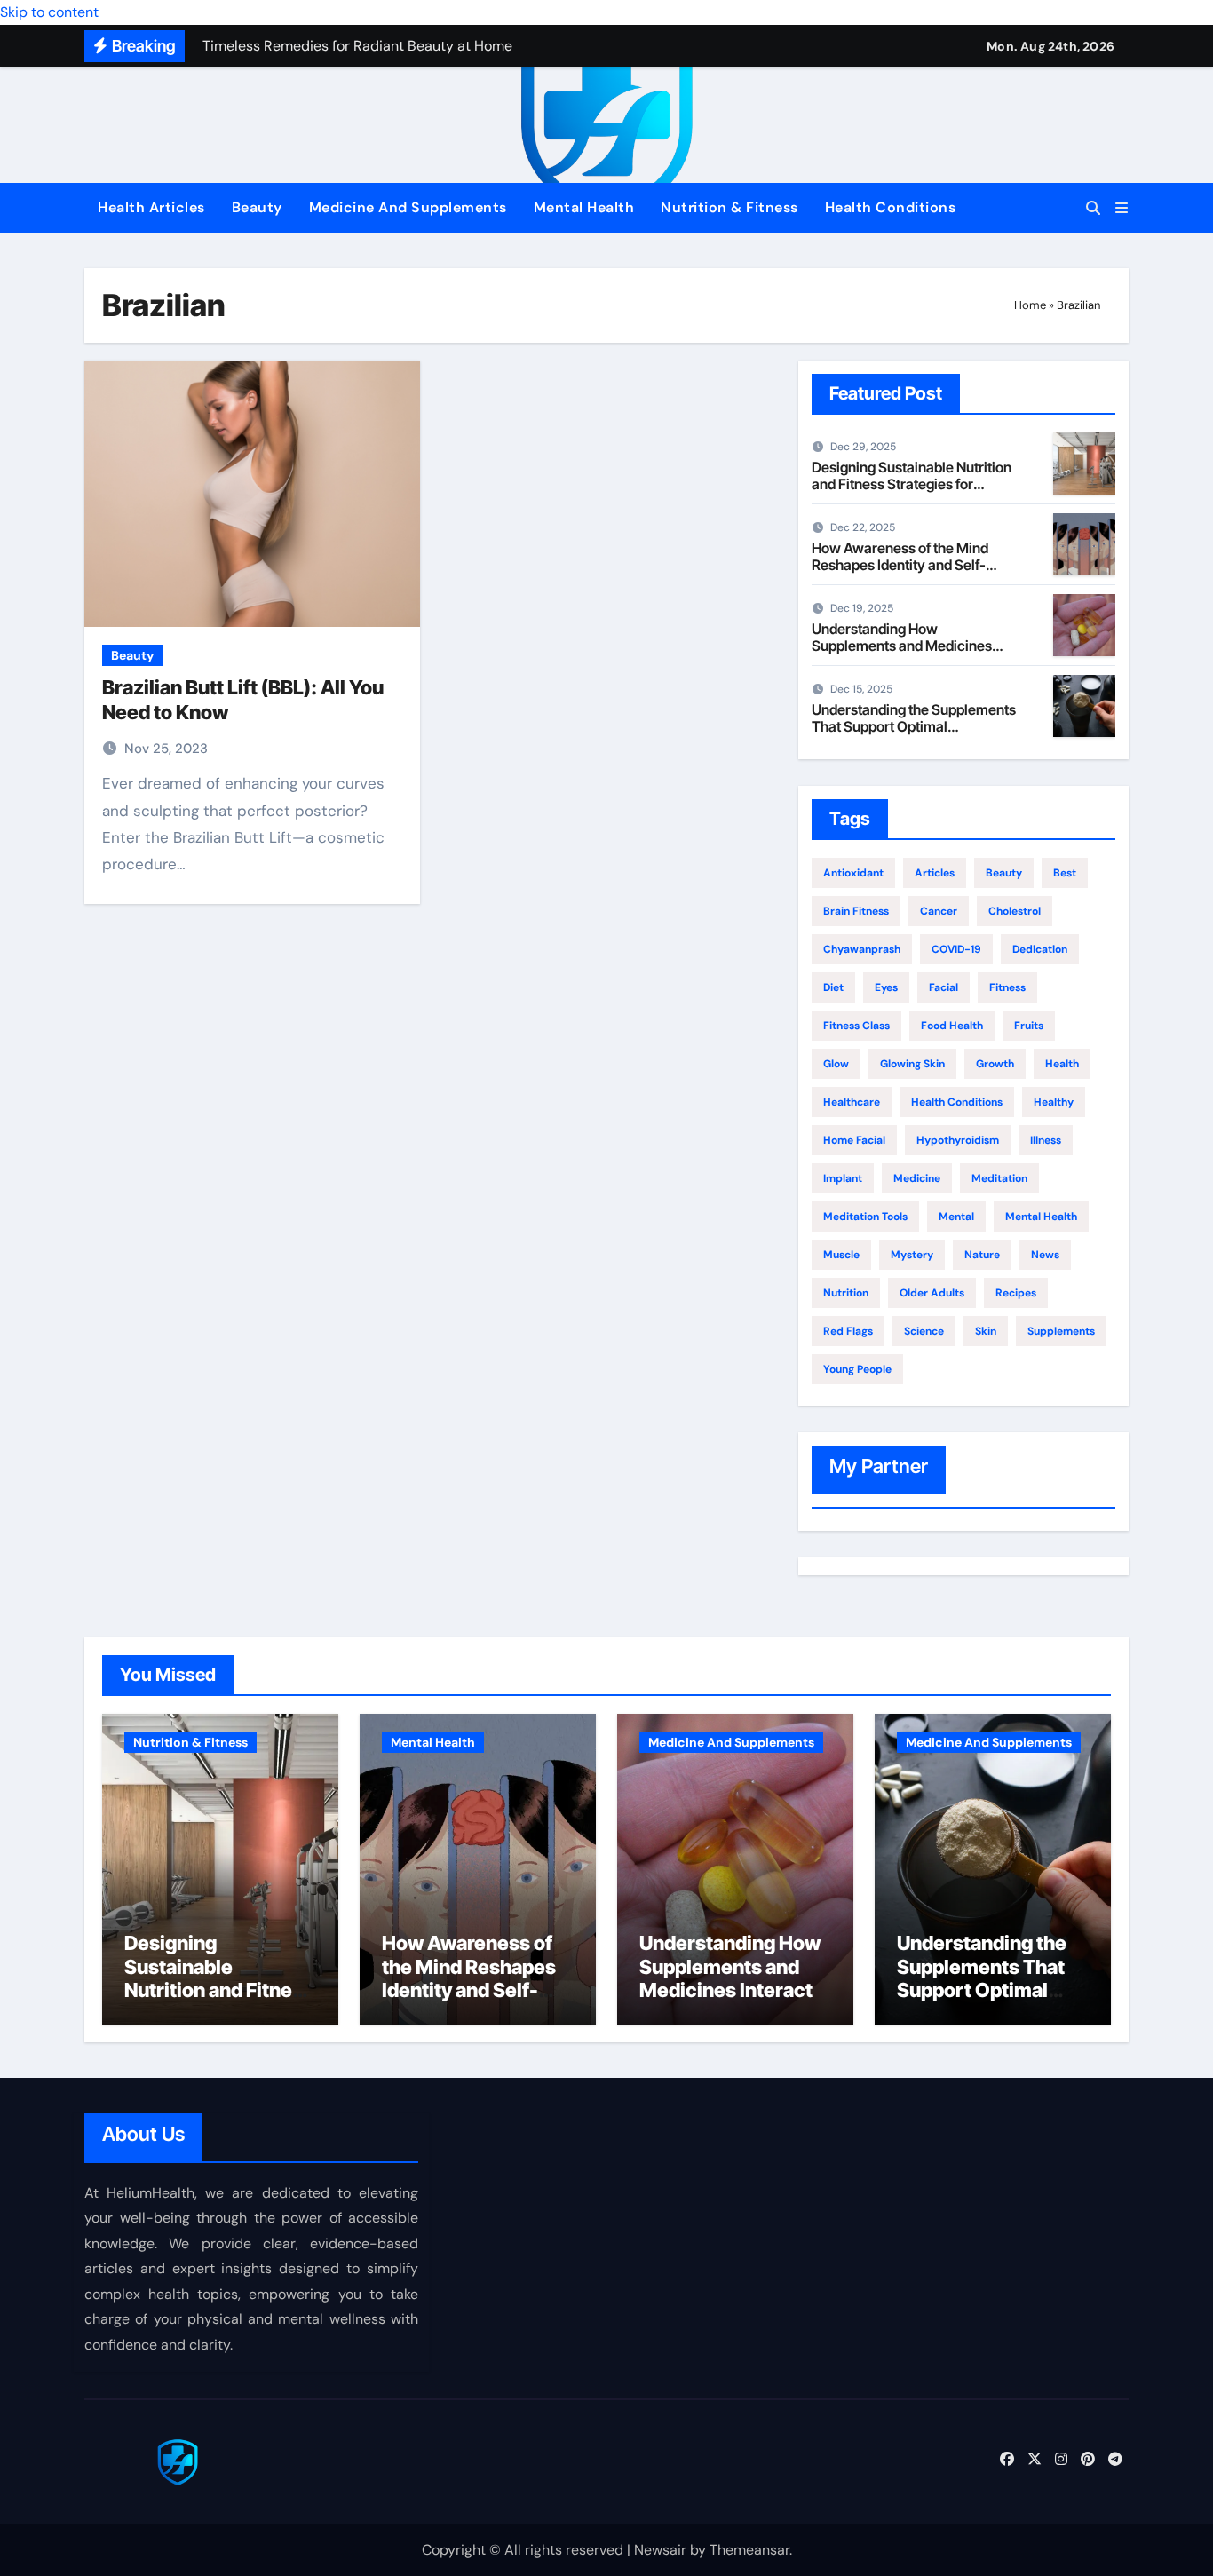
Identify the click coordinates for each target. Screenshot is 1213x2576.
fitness (1007, 987)
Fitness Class (856, 1026)
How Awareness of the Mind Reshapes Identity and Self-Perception (900, 565)
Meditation (999, 1178)
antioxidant (853, 873)
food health (952, 1026)
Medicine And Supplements (408, 207)
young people (857, 1369)
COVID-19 (956, 949)
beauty (1004, 873)
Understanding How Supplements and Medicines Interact (902, 646)
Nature (982, 1255)
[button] (1122, 208)
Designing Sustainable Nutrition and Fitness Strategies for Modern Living (912, 484)
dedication (1040, 949)
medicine (917, 1178)
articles (935, 873)
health (1062, 1064)
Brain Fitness (856, 911)
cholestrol (1015, 911)
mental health (1041, 1217)
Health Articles (151, 207)
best (1065, 873)
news (1045, 1255)
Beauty (257, 207)
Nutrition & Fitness (729, 207)
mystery (912, 1255)
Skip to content (49, 12)
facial (943, 987)
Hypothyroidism (958, 1140)
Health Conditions (891, 207)
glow (836, 1064)
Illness (1046, 1140)
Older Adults (932, 1293)
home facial (854, 1140)
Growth (995, 1064)
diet (833, 987)
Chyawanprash (862, 949)
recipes (1016, 1293)
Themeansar (749, 2550)
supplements (1061, 1331)
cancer (939, 911)
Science (924, 1331)
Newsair (660, 2550)
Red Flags (848, 1331)
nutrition (846, 1293)
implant (843, 1178)
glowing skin (912, 1064)
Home (1030, 305)
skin (986, 1331)
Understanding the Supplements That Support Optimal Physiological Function (914, 726)
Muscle (841, 1255)
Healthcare (852, 1102)
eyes (886, 987)
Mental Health (584, 207)
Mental (956, 1217)
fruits (1029, 1026)
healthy (1054, 1102)
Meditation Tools (865, 1217)
